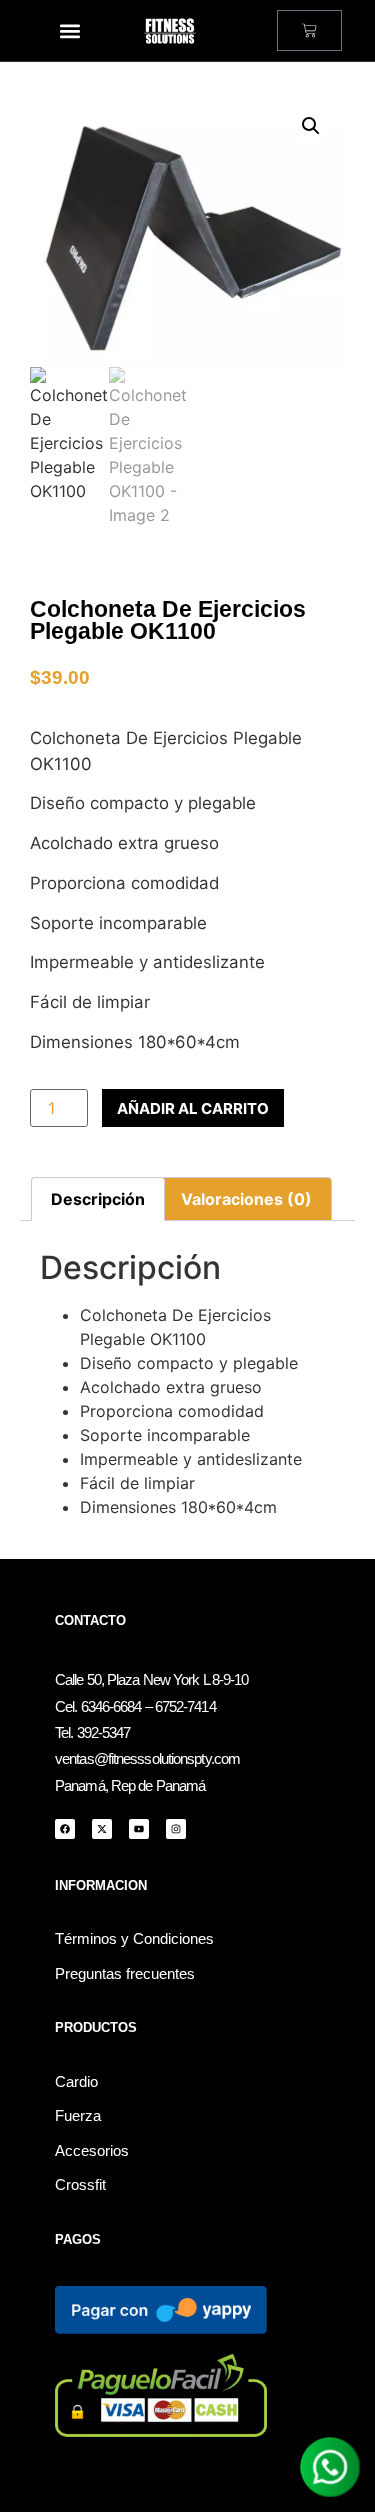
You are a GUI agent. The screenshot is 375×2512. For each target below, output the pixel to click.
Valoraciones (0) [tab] (246, 1199)
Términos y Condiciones (134, 1939)
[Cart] (309, 30)
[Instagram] (176, 1829)
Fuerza (78, 2116)
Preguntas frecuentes (125, 1974)
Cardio (76, 2082)
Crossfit (80, 2185)
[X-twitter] (102, 1829)
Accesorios (92, 2151)
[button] (70, 30)
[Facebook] (65, 1829)
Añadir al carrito (193, 1108)
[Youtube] (139, 1829)
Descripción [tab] (98, 1199)
